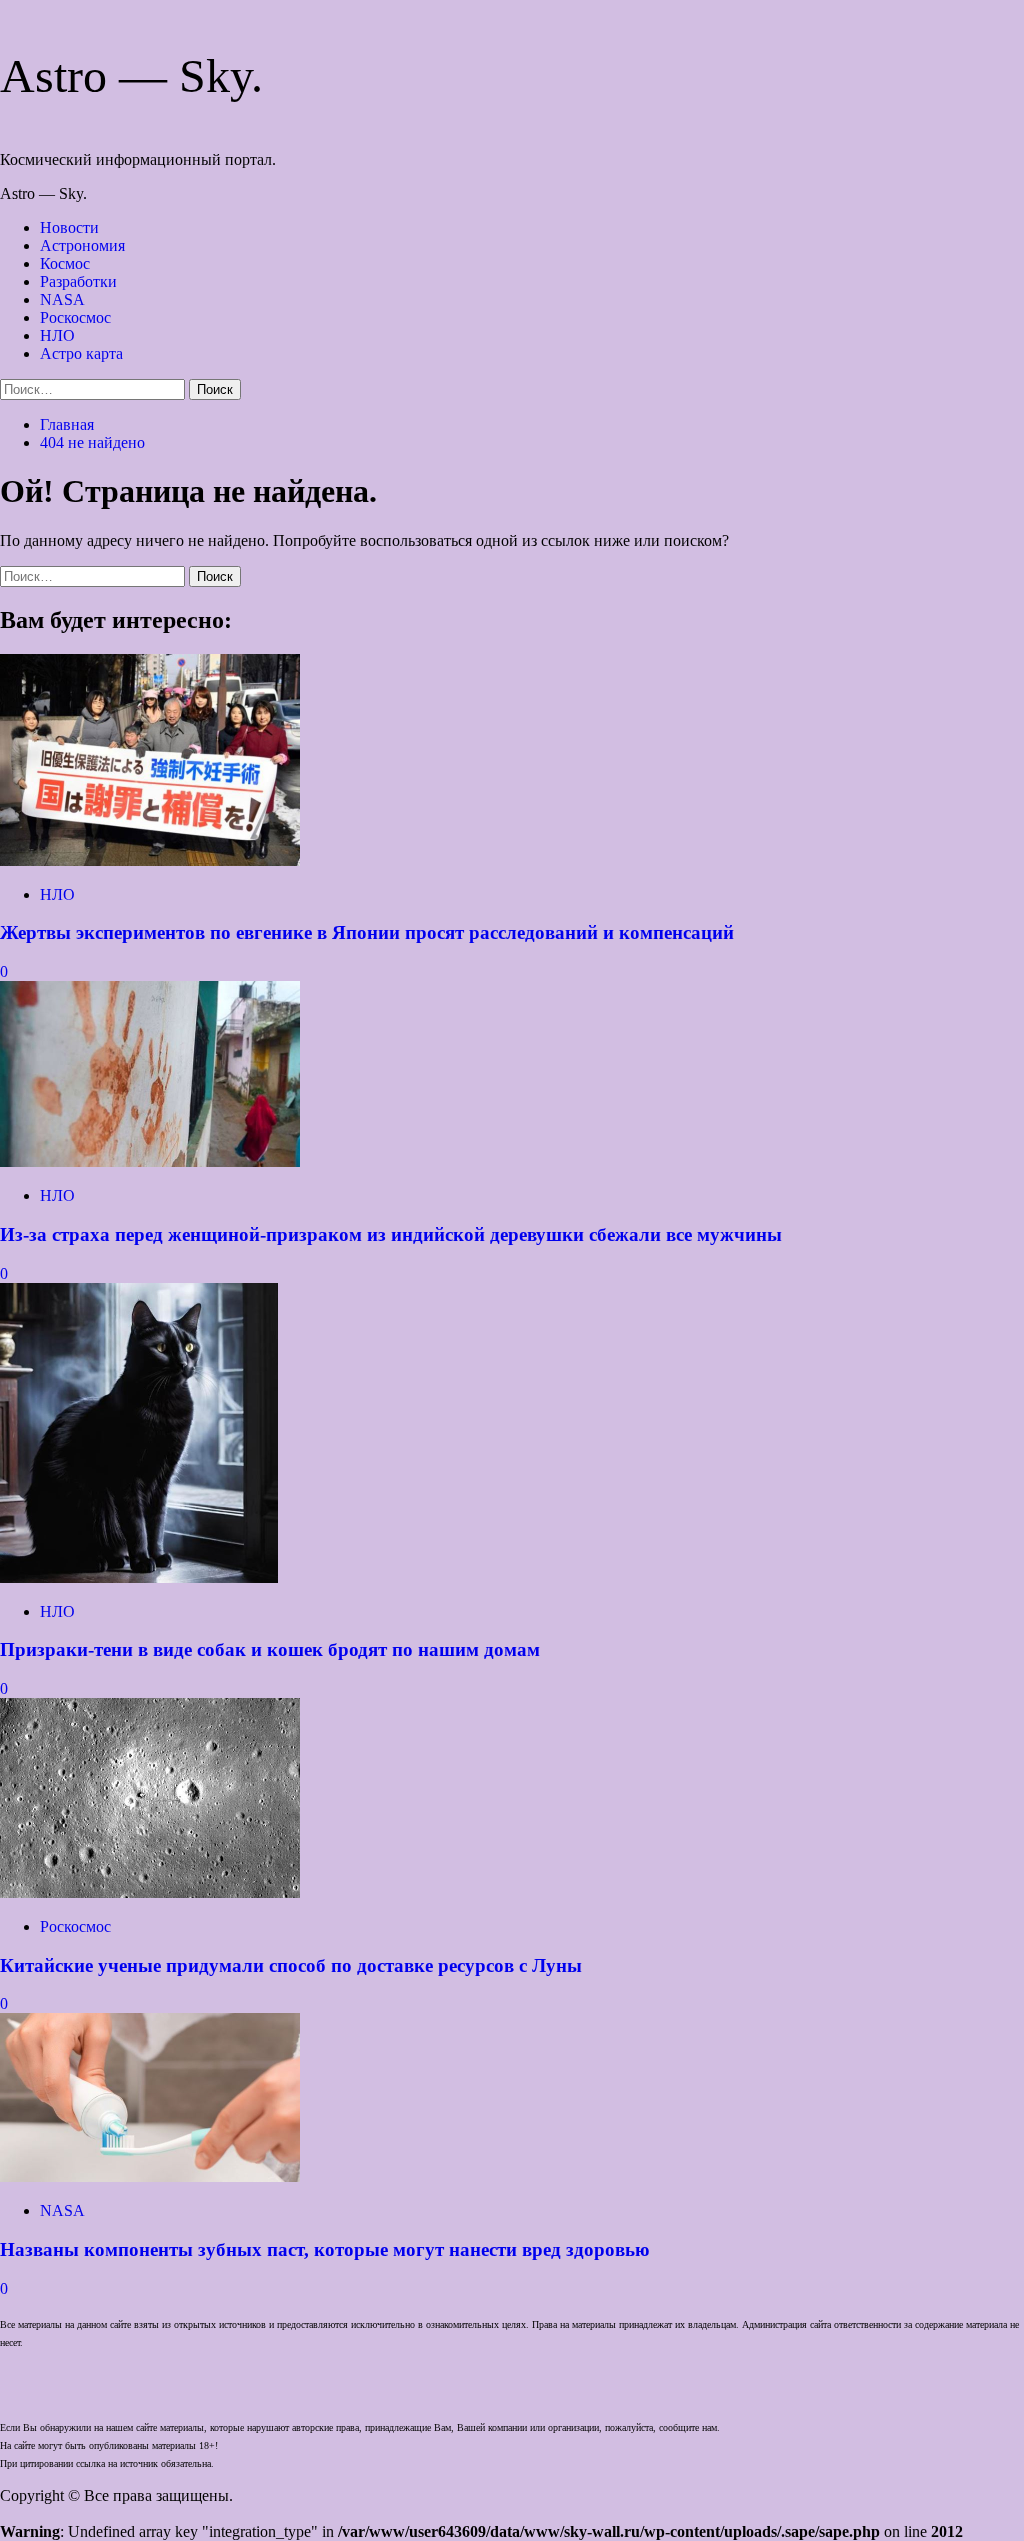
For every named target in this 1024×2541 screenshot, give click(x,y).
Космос (65, 263)
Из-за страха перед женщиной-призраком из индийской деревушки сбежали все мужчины (391, 1234)
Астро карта (81, 353)
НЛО (57, 335)
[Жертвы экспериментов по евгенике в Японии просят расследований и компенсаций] (150, 860)
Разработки (78, 281)
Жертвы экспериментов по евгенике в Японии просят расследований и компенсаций (367, 932)
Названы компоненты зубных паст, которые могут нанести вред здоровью (325, 2249)
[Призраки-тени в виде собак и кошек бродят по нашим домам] (139, 1577)
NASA (62, 299)
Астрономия (82, 245)
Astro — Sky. (131, 75)
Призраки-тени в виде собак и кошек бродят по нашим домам (270, 1649)
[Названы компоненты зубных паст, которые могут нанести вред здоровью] (150, 2176)
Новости (69, 227)
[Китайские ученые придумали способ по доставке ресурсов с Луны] (150, 1892)
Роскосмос (75, 317)
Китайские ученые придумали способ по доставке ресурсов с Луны (291, 1965)
